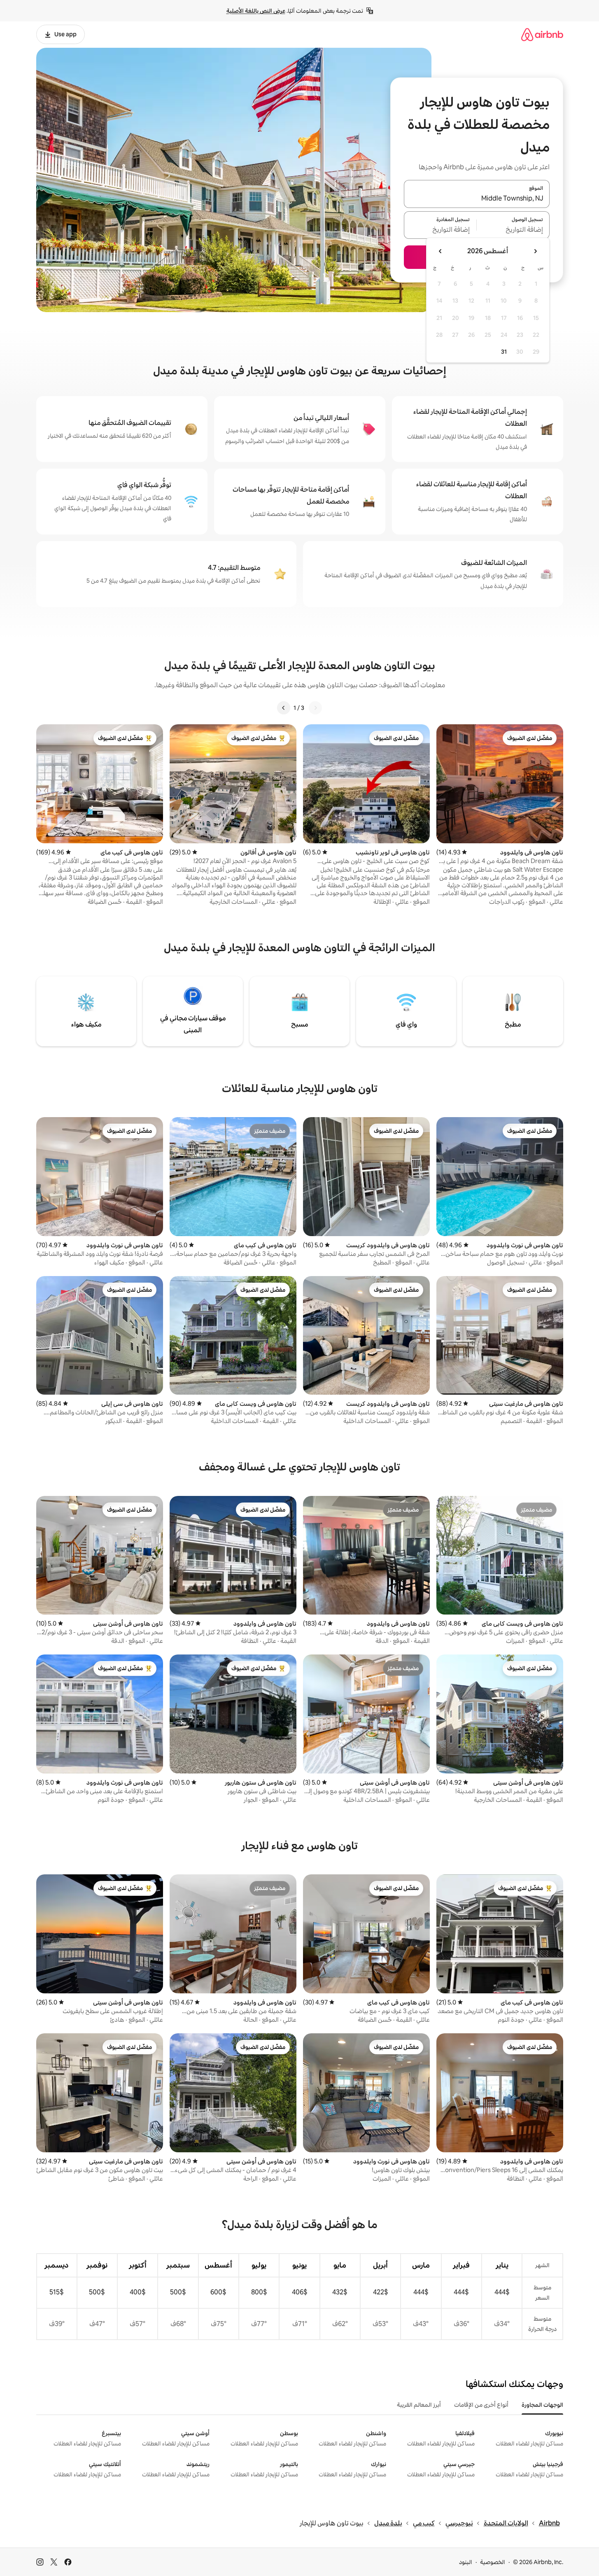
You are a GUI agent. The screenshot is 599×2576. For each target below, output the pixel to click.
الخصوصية (493, 2562)
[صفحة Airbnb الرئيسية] (542, 34)
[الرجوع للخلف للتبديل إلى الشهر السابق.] (535, 251)
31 (504, 352)
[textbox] (513, 230)
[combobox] (477, 199)
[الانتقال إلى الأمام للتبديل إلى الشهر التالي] (441, 251)
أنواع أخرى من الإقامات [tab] (481, 2405)
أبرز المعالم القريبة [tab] (419, 2405)
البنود (466, 2562)
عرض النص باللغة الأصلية (256, 11)
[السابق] (315, 708)
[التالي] (284, 708)
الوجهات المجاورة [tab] (542, 2405)
